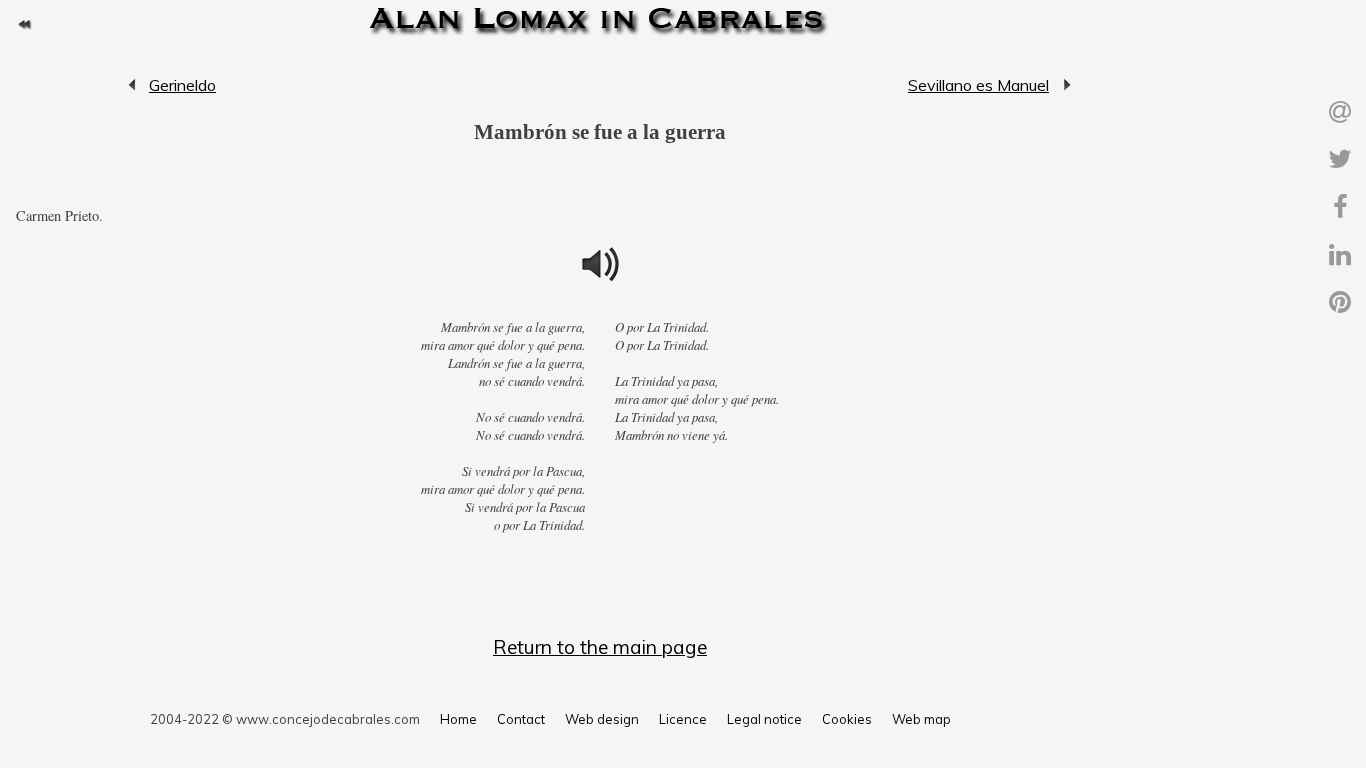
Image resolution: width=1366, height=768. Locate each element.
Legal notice (764, 719)
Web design (602, 719)
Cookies (847, 719)
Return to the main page (600, 647)
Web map (921, 719)
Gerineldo (133, 85)
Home (458, 719)
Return (24, 24)
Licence (683, 719)
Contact (521, 719)
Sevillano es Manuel (978, 85)
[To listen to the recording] (600, 264)
